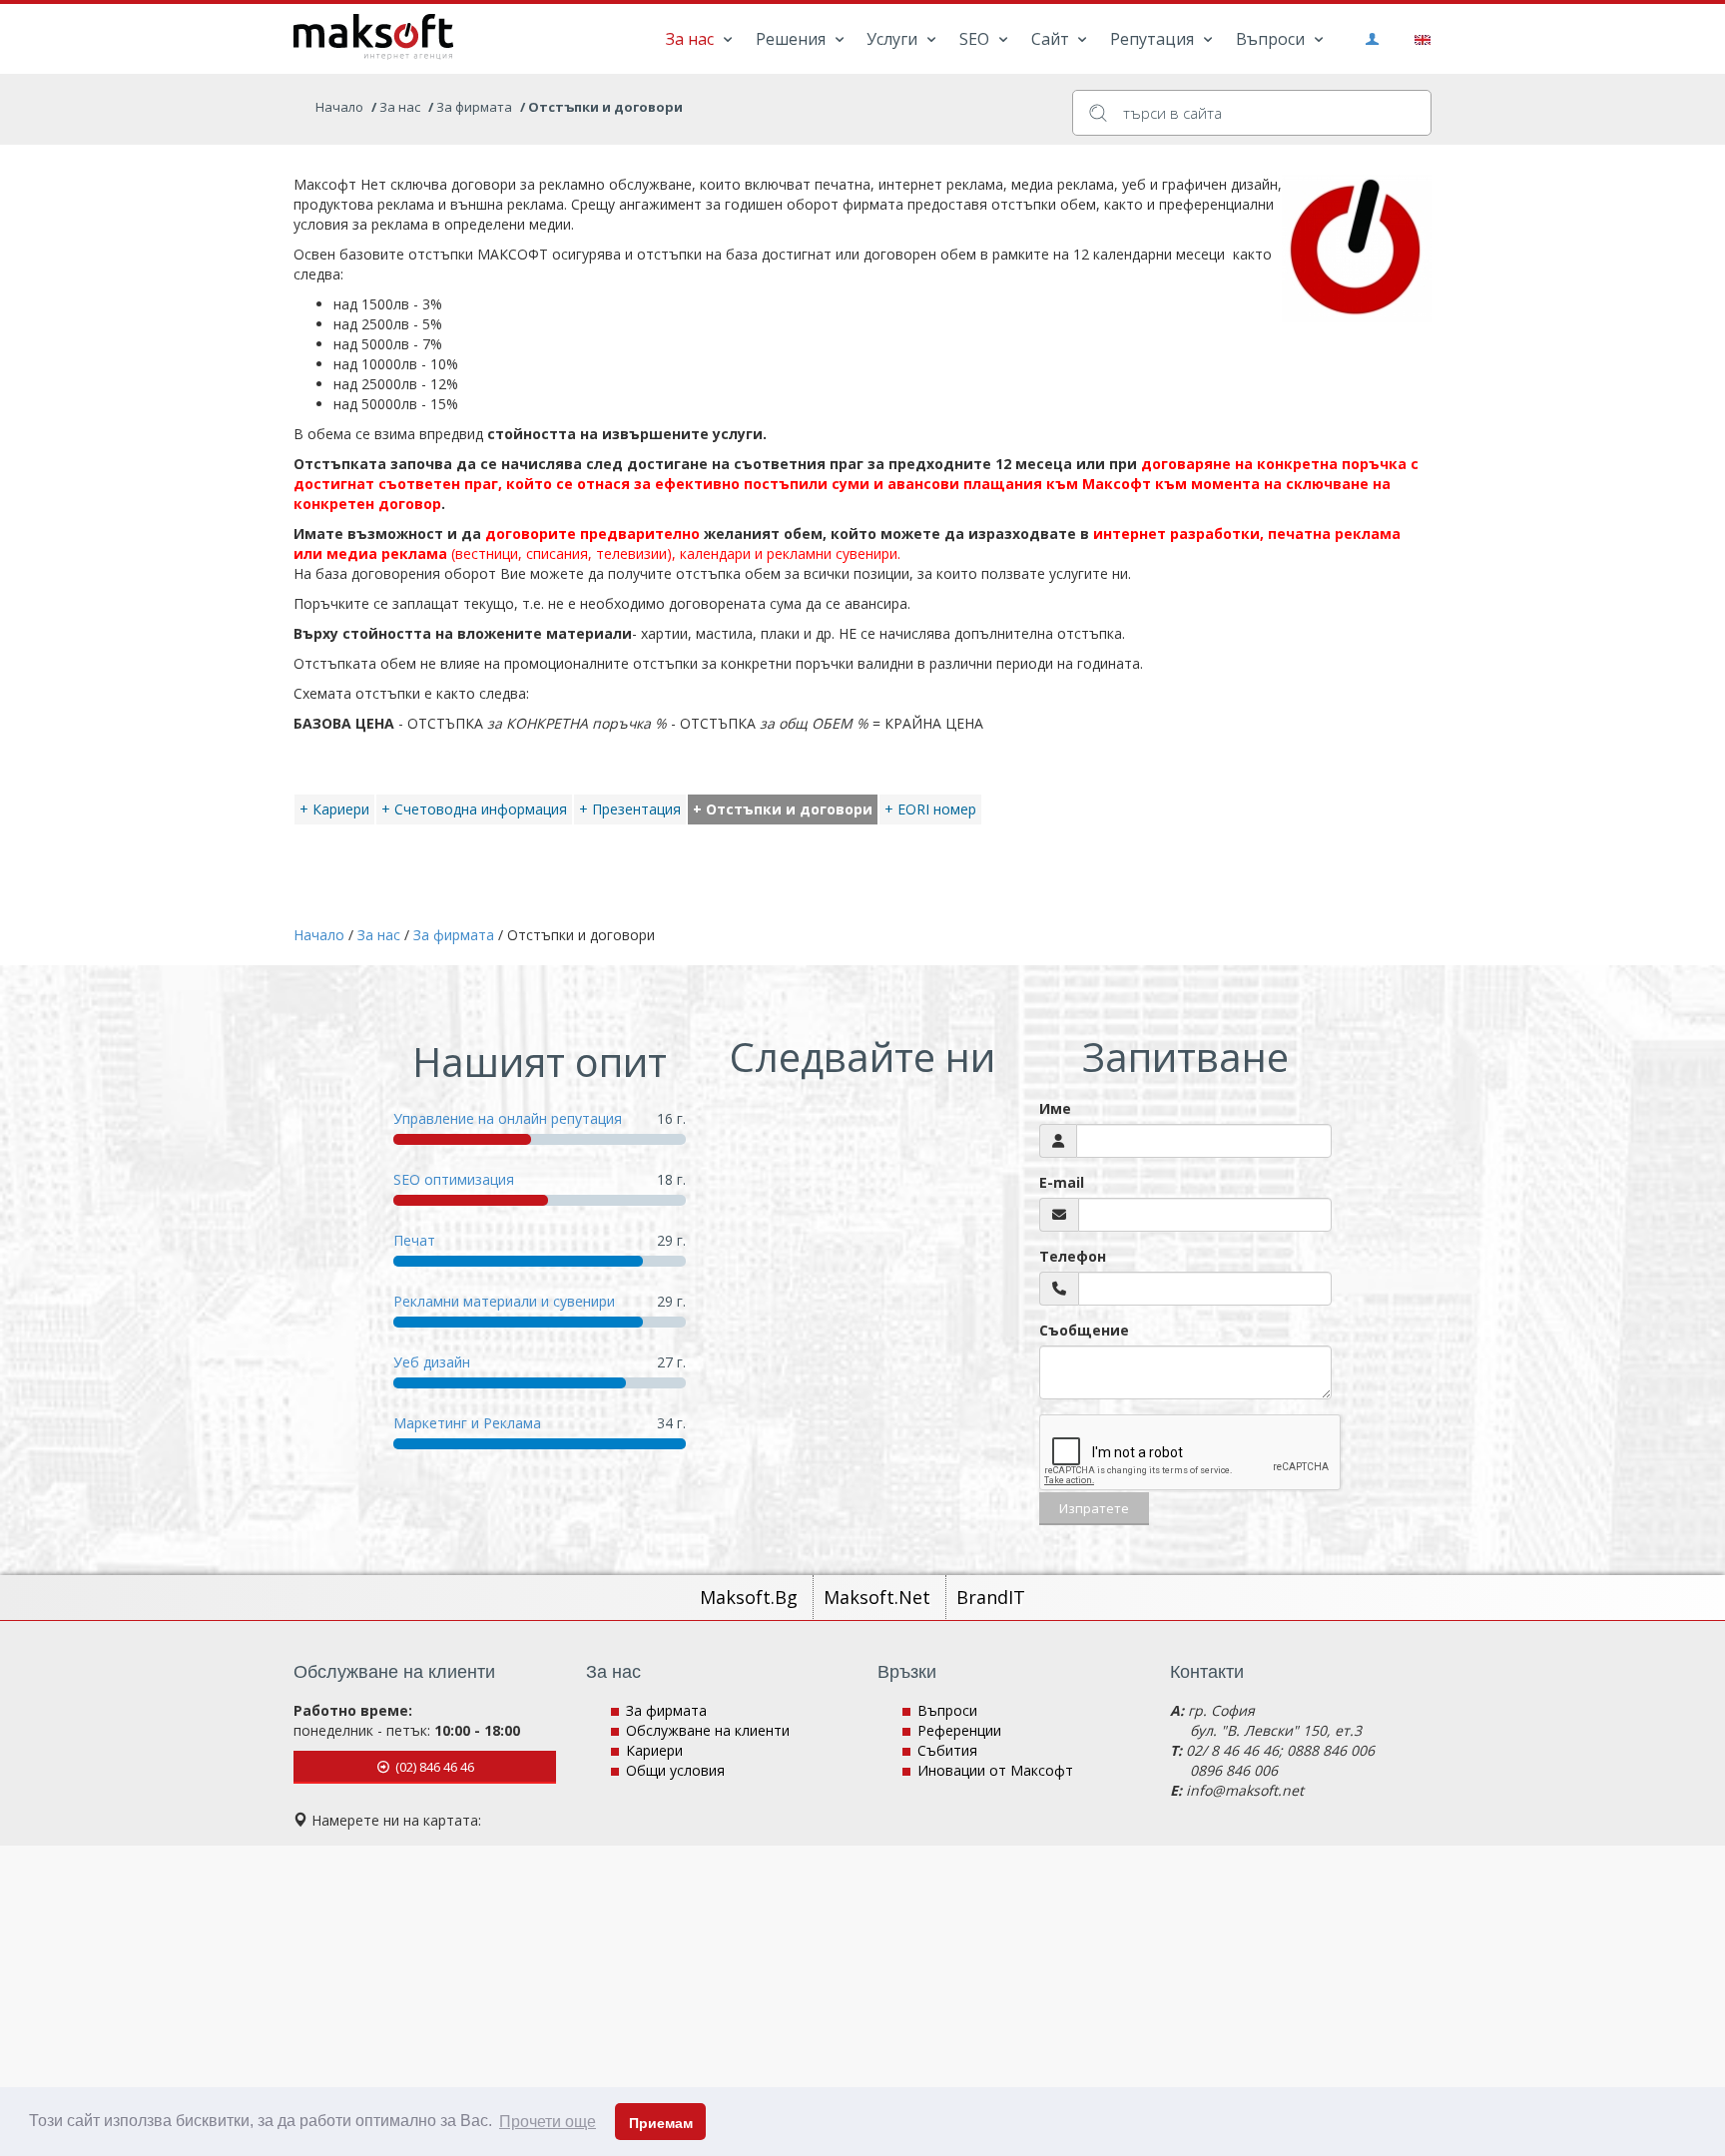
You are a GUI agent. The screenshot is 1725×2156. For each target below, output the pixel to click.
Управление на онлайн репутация (508, 1118)
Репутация (1154, 39)
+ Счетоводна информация (474, 809)
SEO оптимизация (454, 1179)
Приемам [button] (661, 2123)
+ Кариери (334, 809)
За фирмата (666, 1710)
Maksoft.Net (879, 1597)
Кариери (654, 1750)
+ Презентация (630, 809)
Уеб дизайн (432, 1362)
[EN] (1419, 38)
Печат (414, 1240)
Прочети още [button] (548, 2122)
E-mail (1062, 1182)
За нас (692, 39)
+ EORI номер (930, 809)
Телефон (1073, 1256)
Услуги (894, 39)
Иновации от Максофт (995, 1770)
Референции (959, 1730)
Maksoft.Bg (751, 1597)
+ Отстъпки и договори (783, 809)
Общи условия (675, 1770)
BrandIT (991, 1597)
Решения (793, 39)
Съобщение (1084, 1330)
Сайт (1052, 39)
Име (1055, 1108)
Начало (339, 107)
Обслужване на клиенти (708, 1730)
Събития (947, 1750)
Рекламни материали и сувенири (504, 1301)
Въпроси (1272, 39)
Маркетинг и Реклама (467, 1423)
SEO (976, 39)
